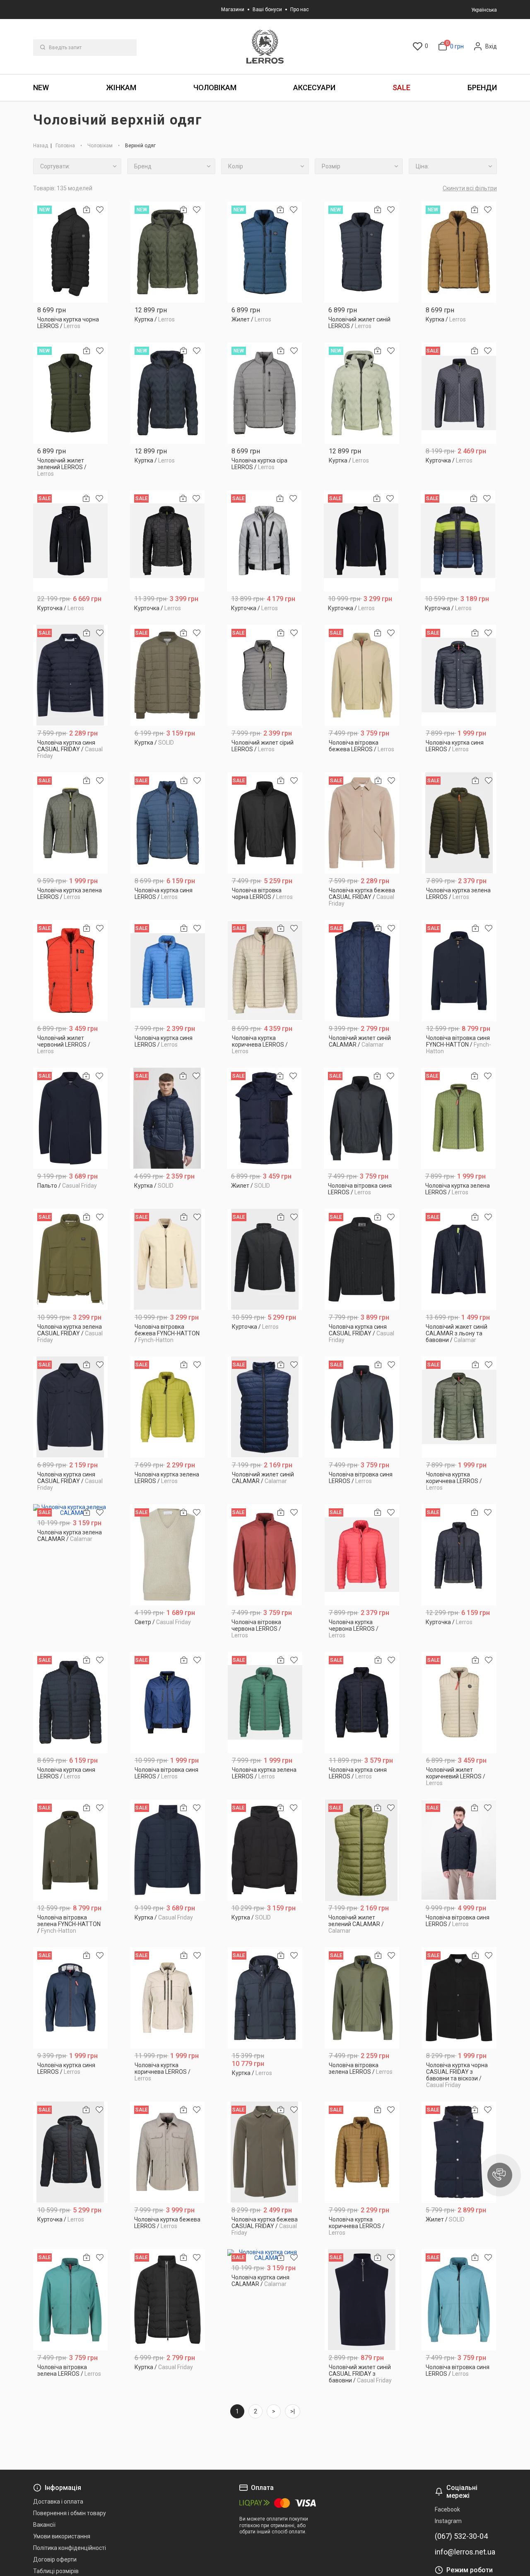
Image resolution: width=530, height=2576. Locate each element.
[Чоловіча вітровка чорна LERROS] (265, 823)
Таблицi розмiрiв (56, 2571)
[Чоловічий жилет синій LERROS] (362, 252)
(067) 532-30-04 (461, 2536)
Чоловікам (215, 87)
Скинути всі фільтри (470, 188)
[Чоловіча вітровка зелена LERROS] (362, 1998)
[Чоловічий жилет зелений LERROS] (71, 393)
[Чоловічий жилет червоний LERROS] (71, 971)
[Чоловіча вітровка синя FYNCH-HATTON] (459, 971)
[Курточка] (459, 393)
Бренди (482, 87)
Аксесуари (314, 87)
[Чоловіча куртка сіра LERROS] (265, 393)
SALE (401, 87)
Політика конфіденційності (70, 2548)
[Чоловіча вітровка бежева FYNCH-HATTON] (168, 1259)
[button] (500, 2175)
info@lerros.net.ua (465, 2552)
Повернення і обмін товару (70, 2513)
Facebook (447, 2509)
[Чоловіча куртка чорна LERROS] (71, 252)
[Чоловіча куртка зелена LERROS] (71, 823)
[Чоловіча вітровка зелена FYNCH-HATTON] (71, 1850)
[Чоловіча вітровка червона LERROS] (265, 1555)
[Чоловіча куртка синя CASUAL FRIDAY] (71, 675)
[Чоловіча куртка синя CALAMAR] (265, 2255)
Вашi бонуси (267, 10)
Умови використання (62, 2536)
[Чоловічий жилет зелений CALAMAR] (362, 1850)
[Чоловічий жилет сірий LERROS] (265, 675)
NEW (41, 87)
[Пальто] (70, 1118)
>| (293, 2411)
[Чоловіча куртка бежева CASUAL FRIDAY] (362, 823)
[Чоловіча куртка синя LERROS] (459, 675)
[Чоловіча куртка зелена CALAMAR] (71, 1510)
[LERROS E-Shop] (265, 47)
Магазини (233, 10)
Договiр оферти (55, 2559)
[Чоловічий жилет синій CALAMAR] (362, 971)
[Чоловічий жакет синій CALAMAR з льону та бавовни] (459, 1259)
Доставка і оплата (58, 2502)
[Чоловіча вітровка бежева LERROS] (362, 675)
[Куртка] (168, 252)
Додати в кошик (71, 323)
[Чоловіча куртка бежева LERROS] (167, 2152)
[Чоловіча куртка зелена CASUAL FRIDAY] (71, 1259)
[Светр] (168, 1555)
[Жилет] (265, 252)
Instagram (448, 2521)
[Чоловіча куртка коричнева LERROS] (265, 971)
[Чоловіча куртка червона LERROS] (362, 1555)
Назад (41, 146)
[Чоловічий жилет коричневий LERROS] (459, 1703)
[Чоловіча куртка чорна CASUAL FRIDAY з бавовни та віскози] (459, 1998)
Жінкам (121, 87)
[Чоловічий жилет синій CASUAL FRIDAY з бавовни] (362, 2300)
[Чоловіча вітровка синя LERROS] (361, 1118)
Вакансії (44, 2525)
